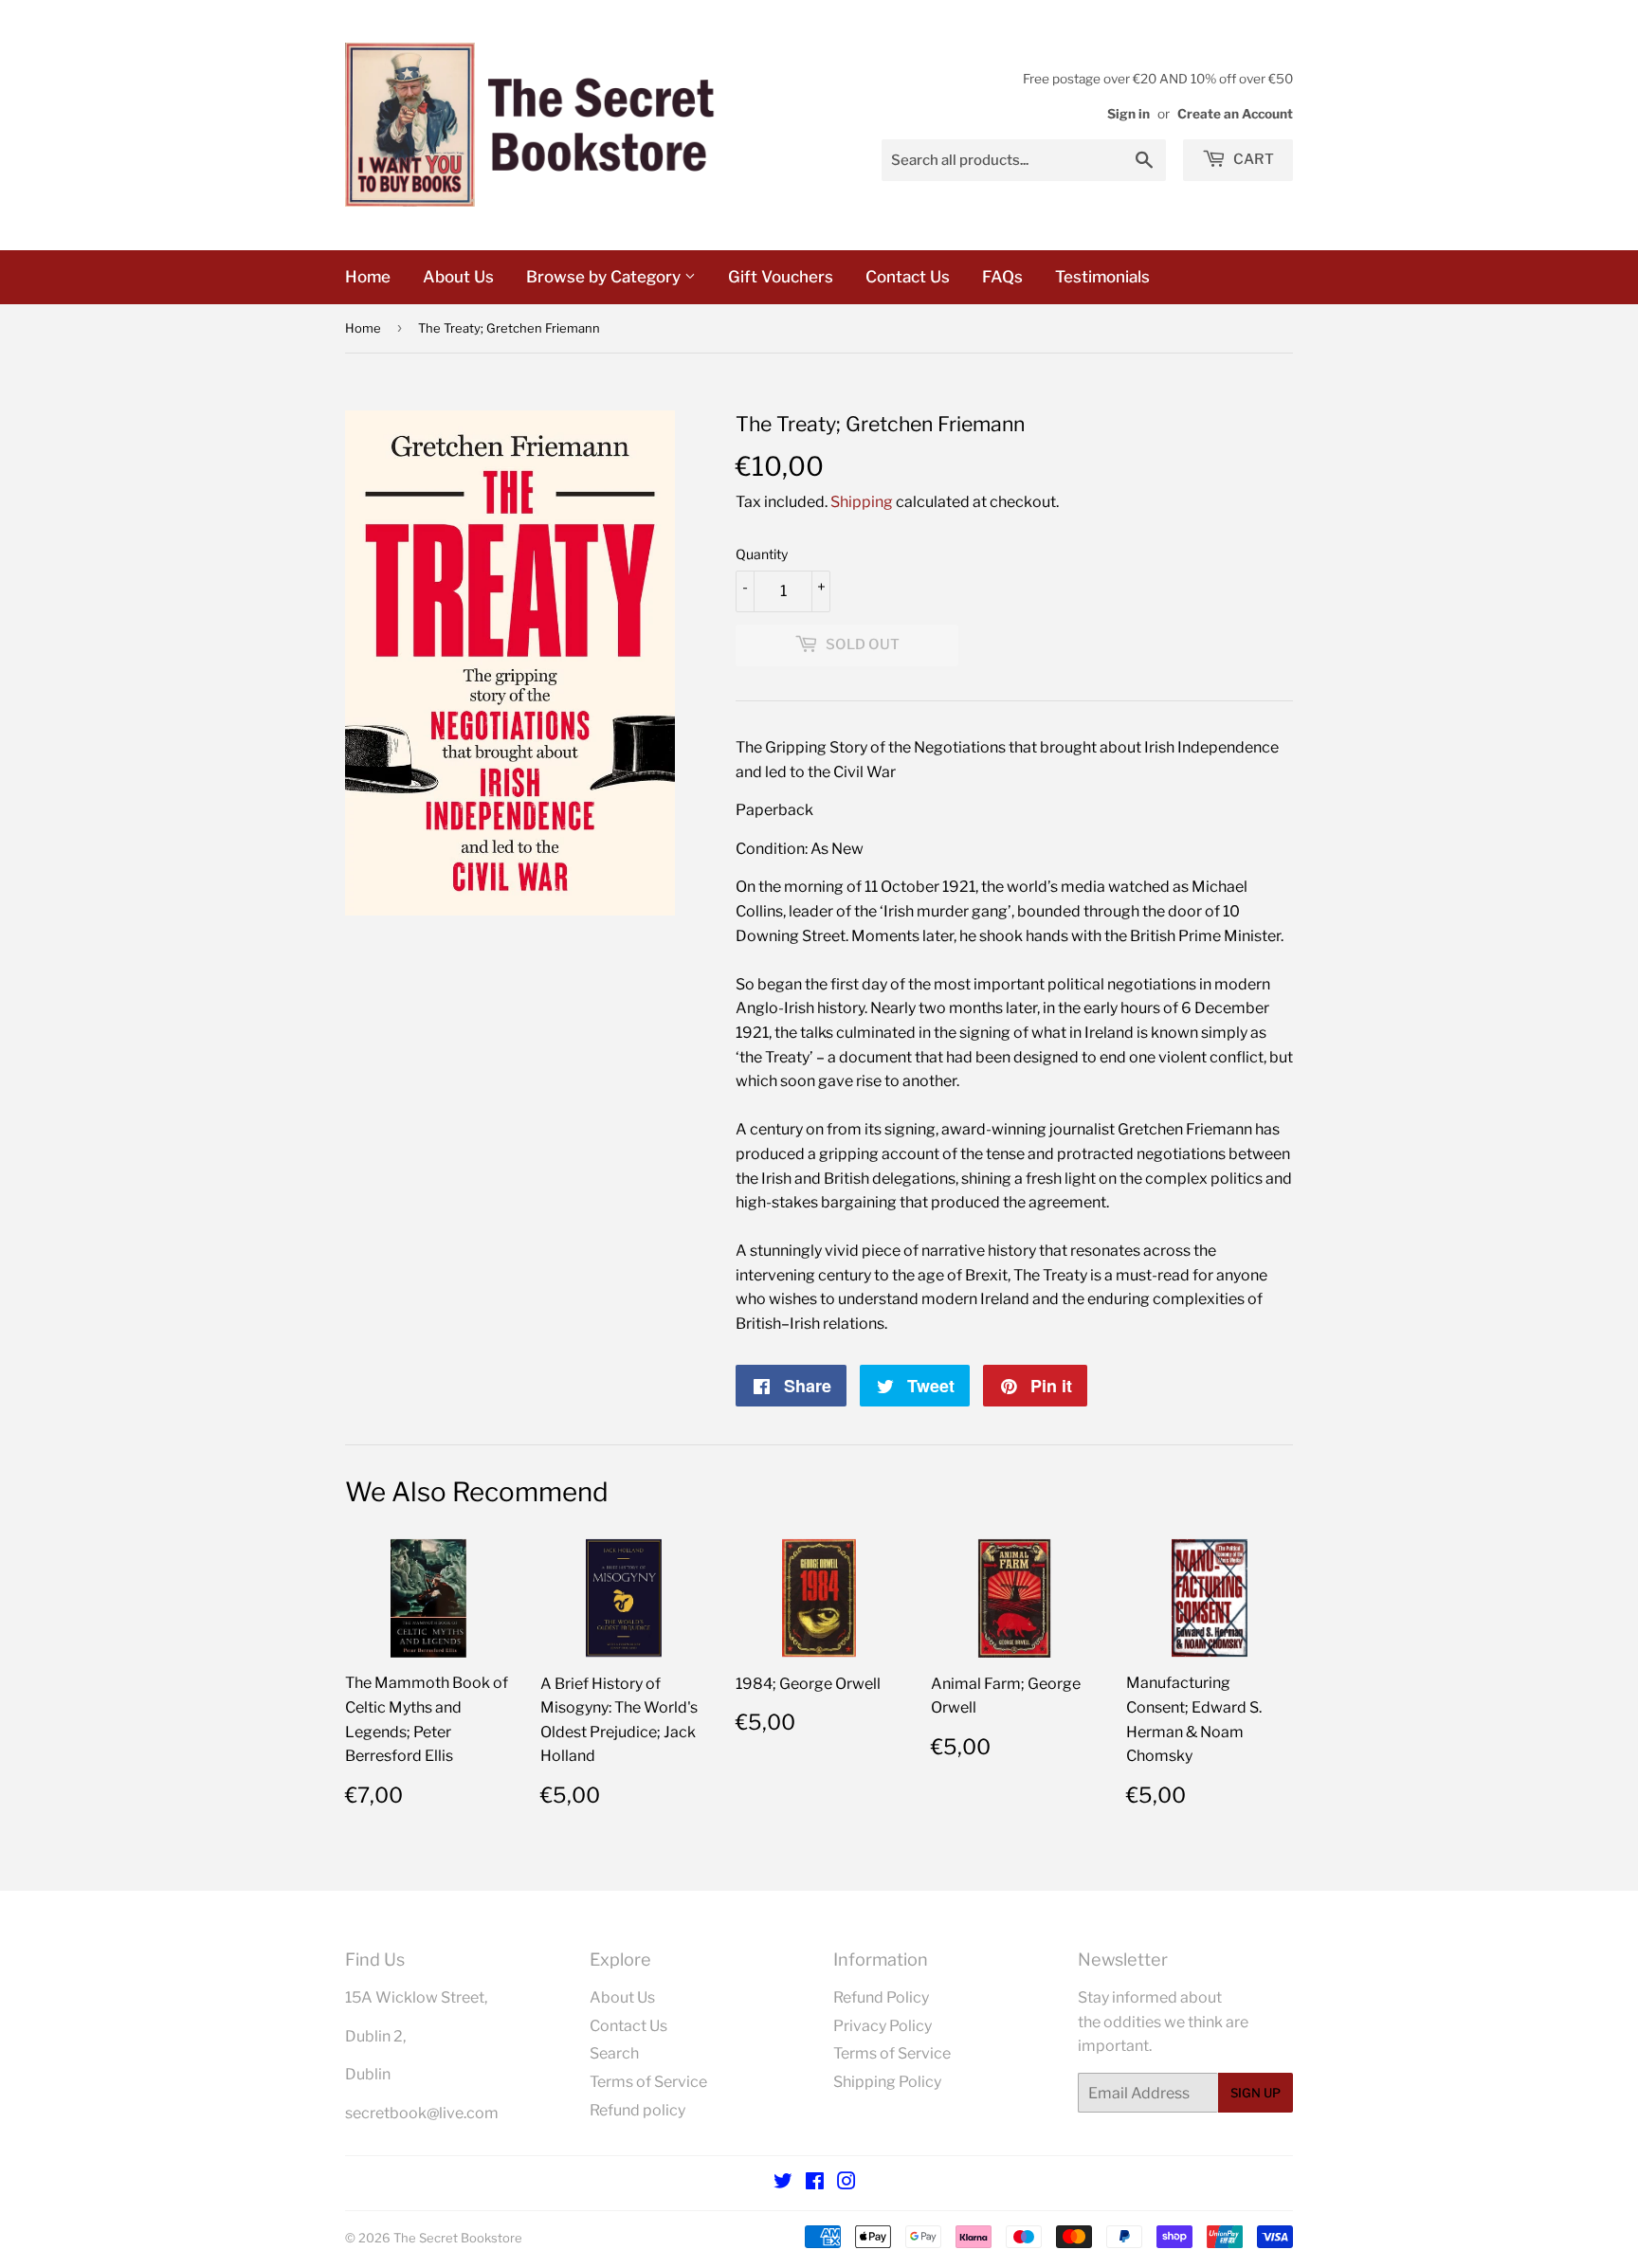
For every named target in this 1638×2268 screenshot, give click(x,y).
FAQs (1002, 277)
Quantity (762, 554)
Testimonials (1102, 277)
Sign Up (1256, 2093)
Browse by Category (605, 277)
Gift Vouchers (781, 277)
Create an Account (1235, 114)
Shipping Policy (887, 2082)
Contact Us (908, 277)
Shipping (862, 502)
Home (368, 277)
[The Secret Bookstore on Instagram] (846, 2183)
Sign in (1128, 114)
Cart (1252, 159)
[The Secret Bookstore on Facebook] (815, 2183)
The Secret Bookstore (458, 2238)
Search (614, 2053)
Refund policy (637, 2110)
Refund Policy (881, 1997)
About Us (458, 277)
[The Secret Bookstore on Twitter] (783, 2183)
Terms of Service (648, 2082)
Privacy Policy (883, 2026)
